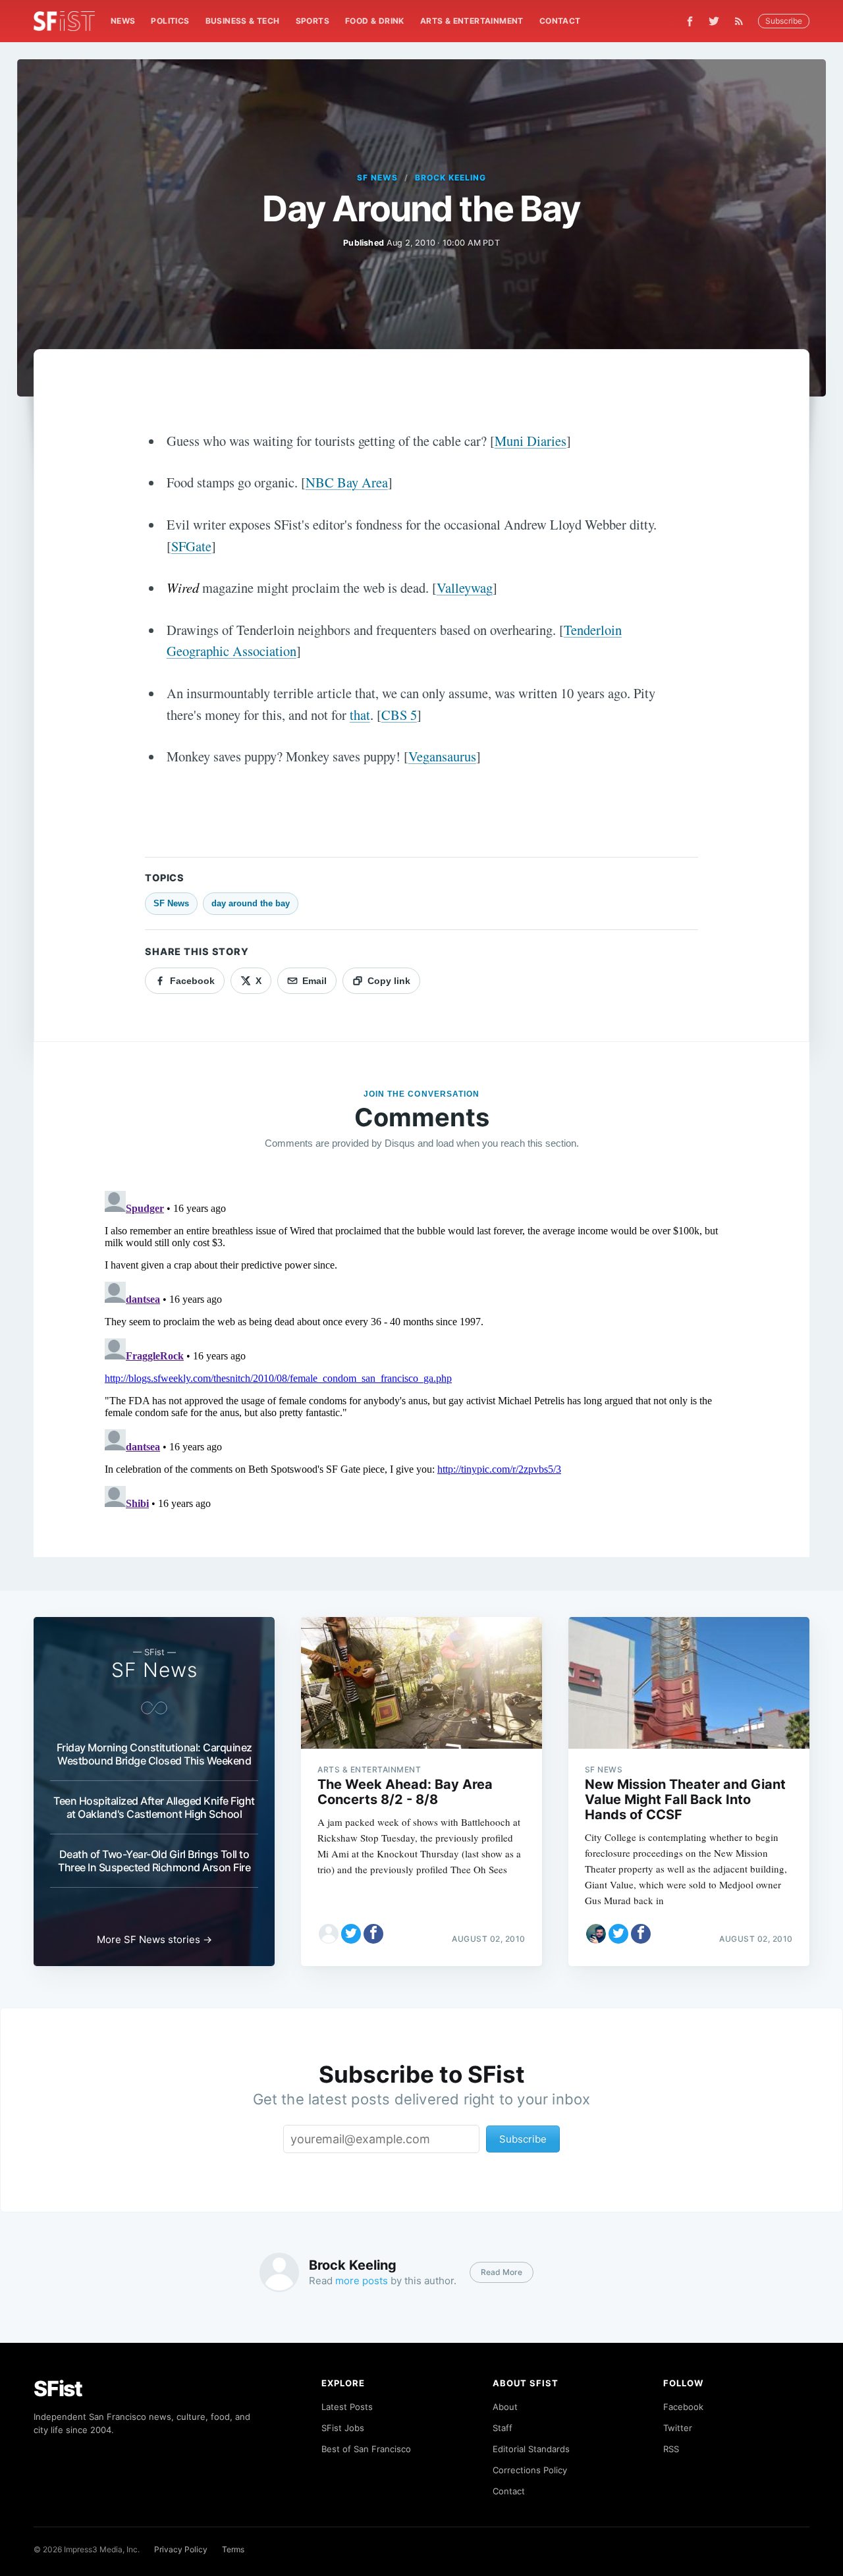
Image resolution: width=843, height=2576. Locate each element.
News (123, 21)
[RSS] (742, 21)
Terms (233, 2549)
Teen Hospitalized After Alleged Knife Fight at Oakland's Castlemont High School (154, 1807)
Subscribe (784, 21)
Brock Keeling (450, 178)
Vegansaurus (442, 756)
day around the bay (251, 903)
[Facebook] (690, 21)
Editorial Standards (531, 2449)
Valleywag (465, 588)
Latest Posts (347, 2407)
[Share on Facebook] (373, 1934)
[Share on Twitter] (351, 1934)
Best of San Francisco (366, 2449)
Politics (170, 21)
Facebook (683, 2407)
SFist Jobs (343, 2428)
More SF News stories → (154, 1939)
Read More (502, 2272)
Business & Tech (243, 21)
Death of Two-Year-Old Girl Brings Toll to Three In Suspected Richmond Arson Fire (154, 1861)
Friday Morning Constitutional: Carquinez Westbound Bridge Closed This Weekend (154, 1754)
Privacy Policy (181, 2549)
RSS (671, 2449)
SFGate (191, 546)
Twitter (678, 2428)
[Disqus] (421, 1350)
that (360, 715)
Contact (560, 21)
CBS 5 (399, 715)
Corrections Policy (530, 2470)
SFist (58, 2389)
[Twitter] (714, 21)
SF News (377, 178)
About (505, 2407)
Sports (313, 21)
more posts (362, 2281)
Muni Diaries (530, 441)
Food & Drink (375, 21)
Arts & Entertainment (472, 21)
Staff (503, 2428)
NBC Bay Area (347, 482)
